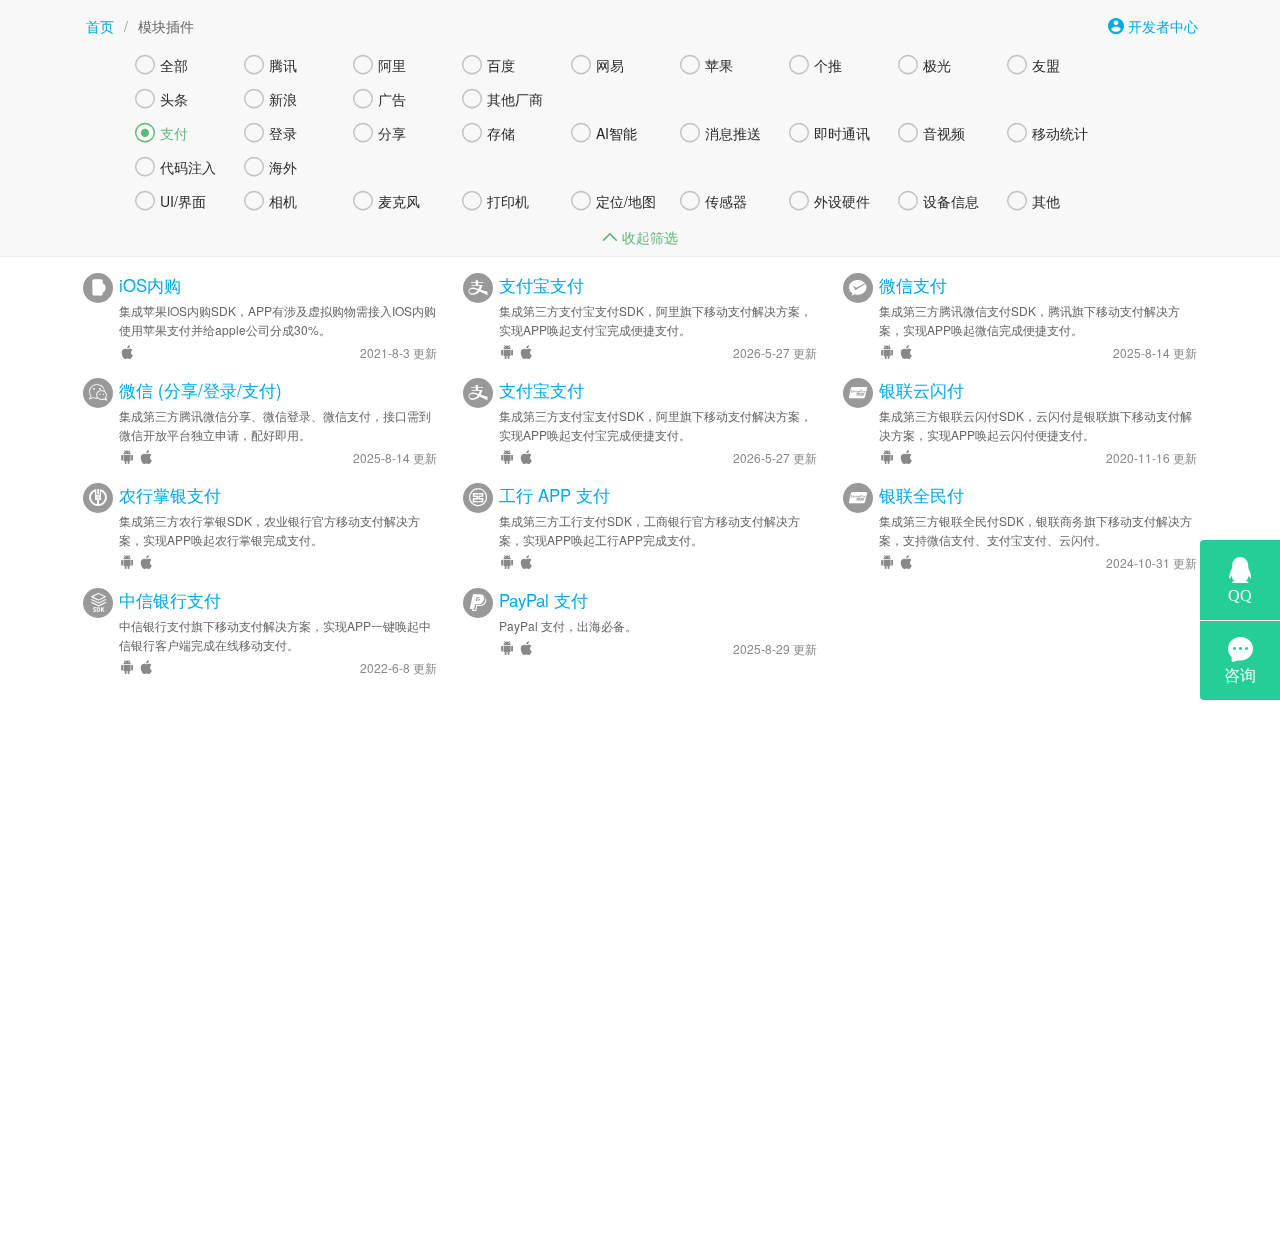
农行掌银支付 (170, 495)
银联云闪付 (921, 390)
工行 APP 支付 (554, 495)
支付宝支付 (541, 285)
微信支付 (913, 285)
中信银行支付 (170, 600)
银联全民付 (921, 495)
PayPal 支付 (543, 600)
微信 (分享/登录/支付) (200, 390)
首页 (100, 26)
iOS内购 (150, 285)
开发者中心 (1161, 26)
